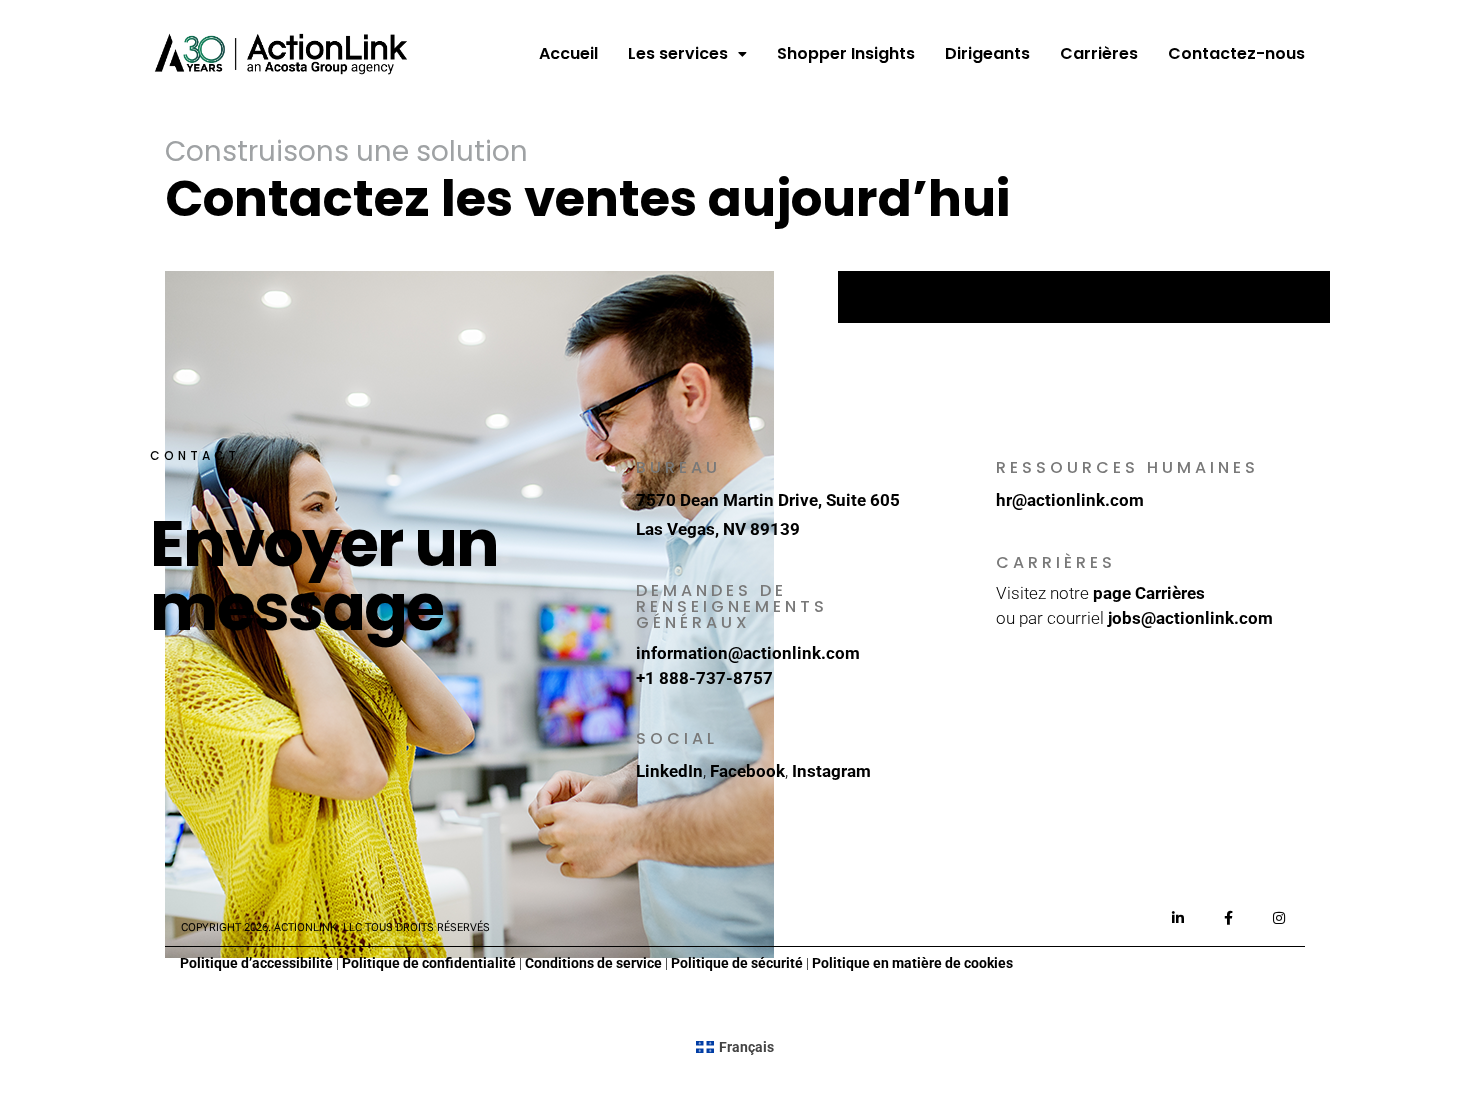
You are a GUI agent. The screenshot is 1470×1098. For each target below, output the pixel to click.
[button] (687, 54)
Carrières (1099, 53)
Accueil (568, 53)
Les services (678, 53)
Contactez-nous (1236, 53)
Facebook (747, 771)
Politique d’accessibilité (256, 963)
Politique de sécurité (737, 963)
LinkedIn (669, 771)
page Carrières (1149, 593)
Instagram (831, 771)
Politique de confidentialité (429, 963)
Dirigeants (987, 53)
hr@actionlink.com (1070, 500)
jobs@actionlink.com (1190, 618)
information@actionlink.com (748, 653)
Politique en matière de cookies (912, 963)
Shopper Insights (846, 53)
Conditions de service (593, 963)
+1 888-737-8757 (704, 678)
